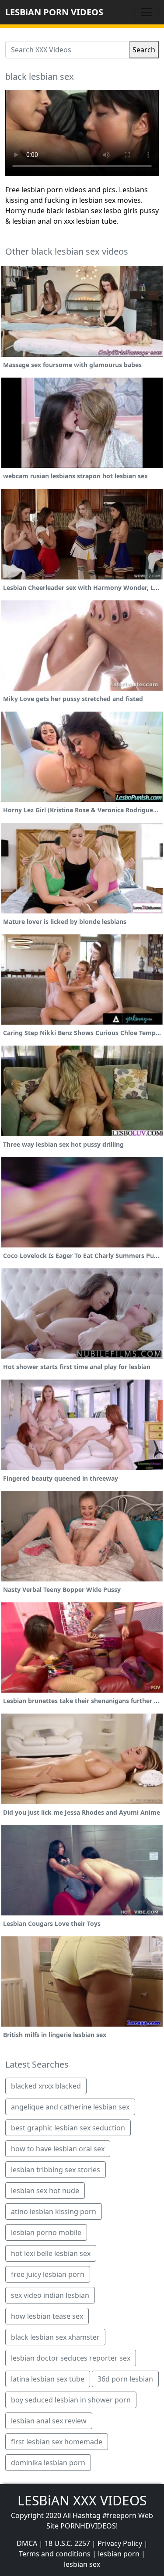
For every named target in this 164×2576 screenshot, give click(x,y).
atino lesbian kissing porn (54, 2211)
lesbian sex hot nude (45, 2191)
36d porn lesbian (125, 2379)
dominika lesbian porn (48, 2463)
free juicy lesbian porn (48, 2274)
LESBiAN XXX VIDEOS (82, 2500)
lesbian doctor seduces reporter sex (71, 2358)
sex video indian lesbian (50, 2295)
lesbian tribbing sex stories (56, 2170)
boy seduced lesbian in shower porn (71, 2400)
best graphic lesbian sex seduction (68, 2128)
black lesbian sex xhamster (55, 2337)
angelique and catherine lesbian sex (70, 2107)
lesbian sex (82, 2564)
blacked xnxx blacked (46, 2086)
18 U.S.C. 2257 (67, 2543)
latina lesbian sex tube (48, 2379)
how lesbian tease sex (47, 2316)
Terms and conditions (55, 2554)
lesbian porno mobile (46, 2232)
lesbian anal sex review (49, 2421)
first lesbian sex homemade (57, 2442)
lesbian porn (119, 2554)
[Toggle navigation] (147, 12)
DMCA (27, 2543)
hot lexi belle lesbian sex (51, 2253)
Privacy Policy (120, 2543)
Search (144, 50)
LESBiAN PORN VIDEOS (54, 12)
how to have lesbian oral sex (58, 2149)
